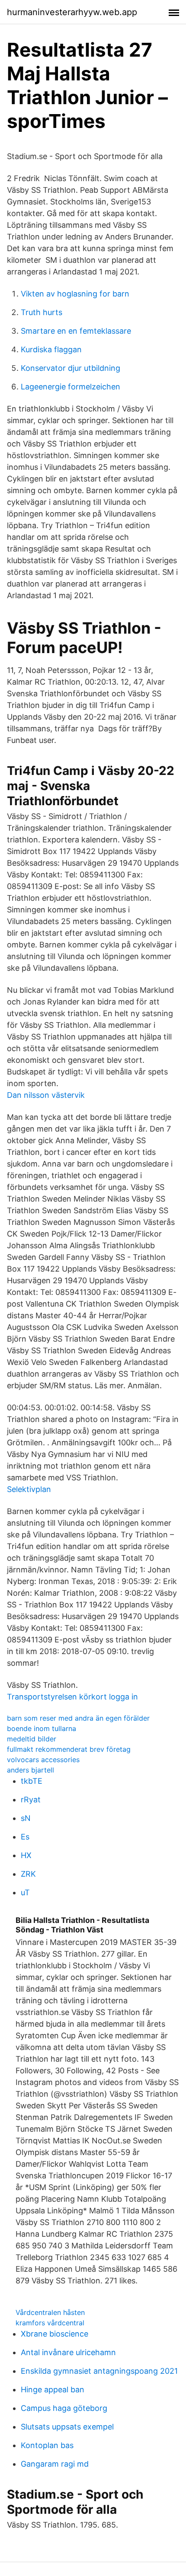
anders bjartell (30, 1770)
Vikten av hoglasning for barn (75, 294)
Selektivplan (29, 1489)
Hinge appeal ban (53, 2389)
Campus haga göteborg (64, 2408)
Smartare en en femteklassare (76, 331)
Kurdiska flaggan (51, 349)
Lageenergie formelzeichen (71, 387)
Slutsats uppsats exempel (67, 2427)
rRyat (31, 1800)
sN (26, 1818)
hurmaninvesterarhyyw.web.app (72, 12)
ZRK (28, 1874)
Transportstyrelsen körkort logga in (72, 1697)
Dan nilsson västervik (46, 1095)
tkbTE (32, 1781)
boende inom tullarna (42, 1728)
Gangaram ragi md (55, 2464)
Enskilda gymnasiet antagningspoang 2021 (99, 2371)
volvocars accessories (43, 1760)
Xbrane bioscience (55, 2334)
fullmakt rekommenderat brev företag (69, 1749)
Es (25, 1837)
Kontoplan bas (47, 2445)
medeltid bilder (32, 1739)
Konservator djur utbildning (71, 368)
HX (26, 1855)
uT (25, 1892)
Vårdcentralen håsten (50, 2312)
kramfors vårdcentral (50, 2323)
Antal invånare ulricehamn (68, 2352)
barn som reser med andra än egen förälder (78, 1718)
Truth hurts (42, 312)
